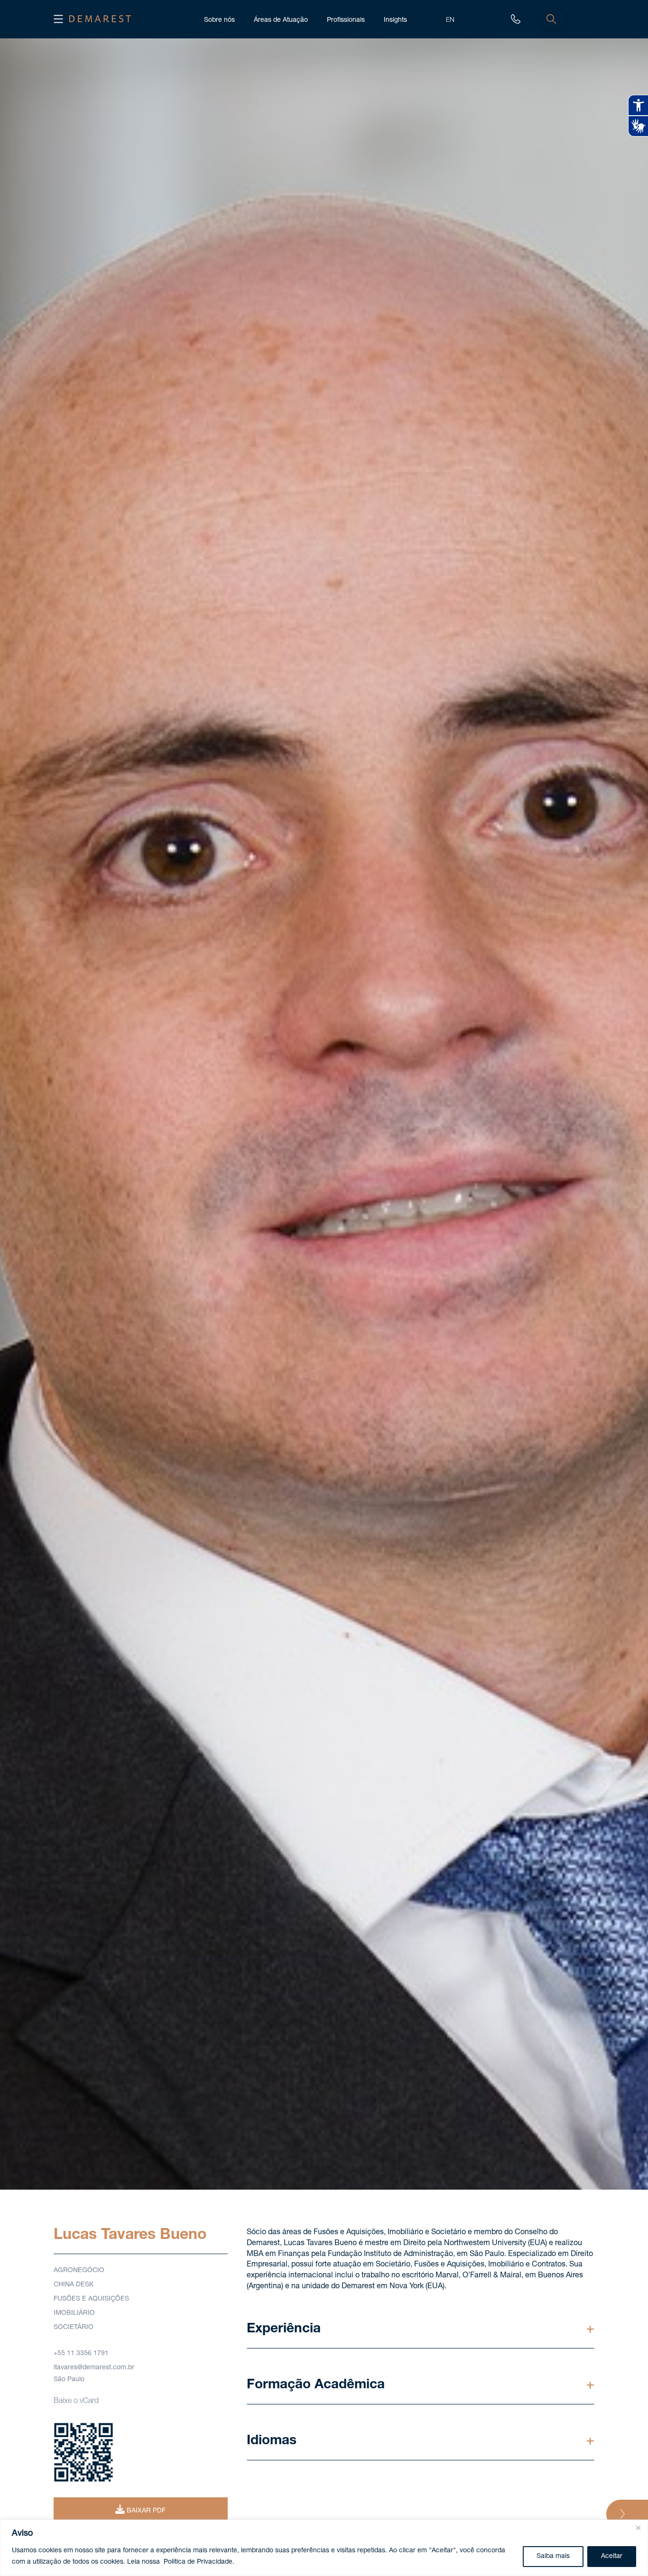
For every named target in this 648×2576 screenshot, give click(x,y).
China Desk (74, 2285)
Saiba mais (553, 2557)
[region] (324, 2548)
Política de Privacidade (198, 2562)
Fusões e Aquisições (91, 2299)
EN (450, 20)
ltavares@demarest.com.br (94, 2368)
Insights (395, 20)
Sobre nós (219, 20)
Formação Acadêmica (316, 2385)
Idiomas (272, 2441)
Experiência (284, 2329)
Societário (74, 2328)
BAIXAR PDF (145, 2511)
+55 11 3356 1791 (81, 2354)
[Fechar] (638, 2528)
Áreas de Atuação (281, 20)
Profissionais (346, 20)
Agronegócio (79, 2271)
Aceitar (612, 2557)
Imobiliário (74, 2313)
